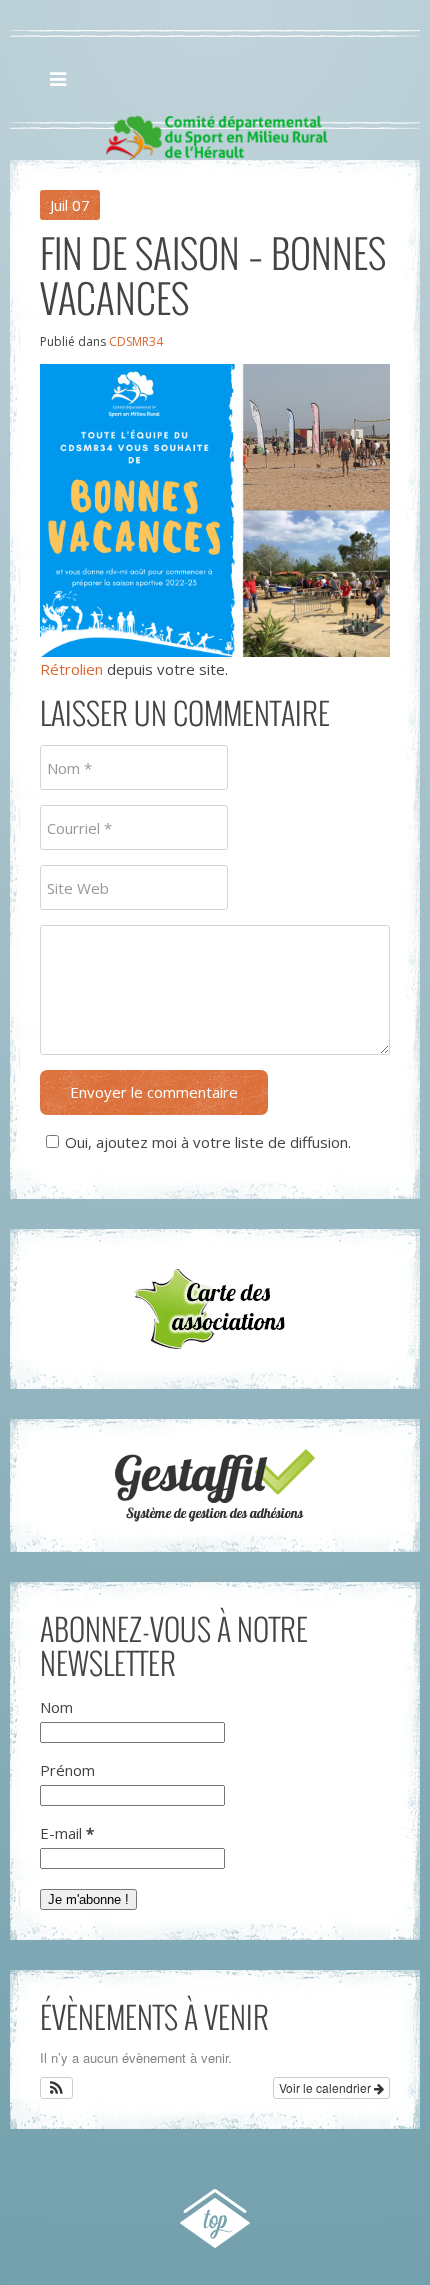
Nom (56, 1707)
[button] (56, 2088)
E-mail (67, 1833)
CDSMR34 (136, 341)
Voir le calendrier (326, 2087)
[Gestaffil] (215, 1485)
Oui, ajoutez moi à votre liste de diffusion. (208, 1142)
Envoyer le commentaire (154, 1092)
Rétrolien (71, 669)
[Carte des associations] (215, 1309)
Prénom (67, 1770)
